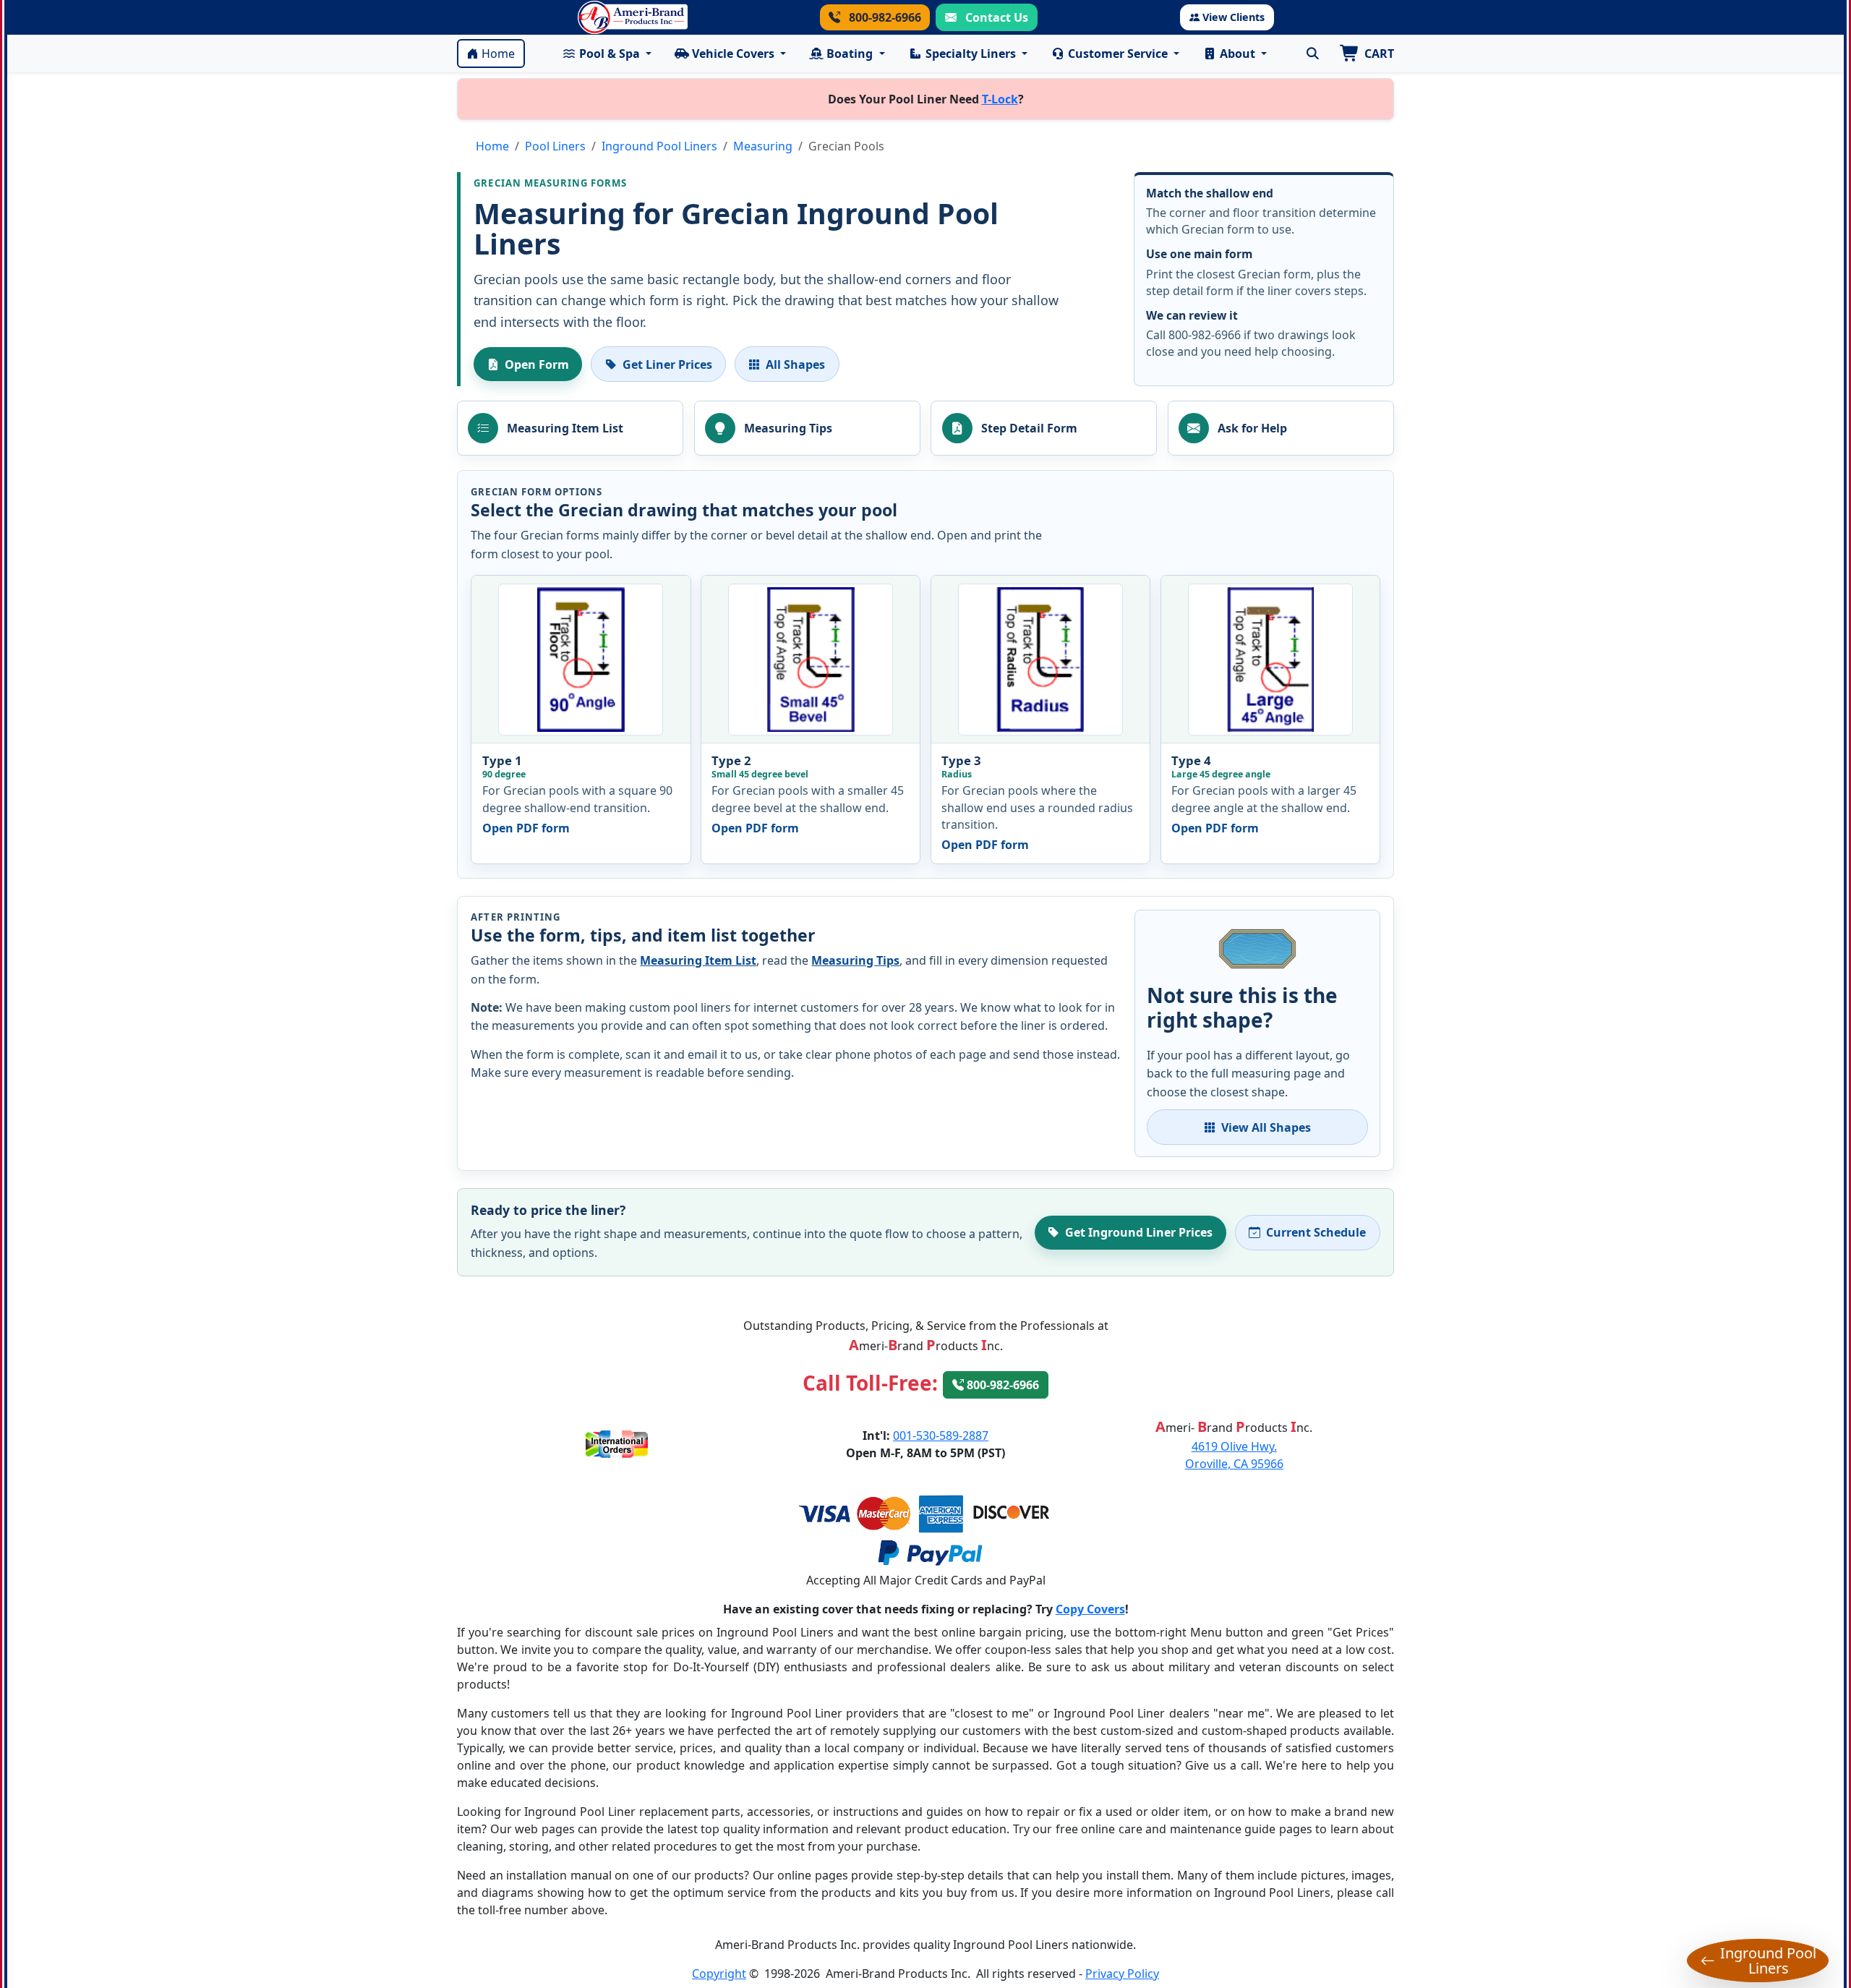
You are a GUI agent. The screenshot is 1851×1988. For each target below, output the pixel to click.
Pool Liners (555, 146)
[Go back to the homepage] (633, 17)
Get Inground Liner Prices (1139, 1232)
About (1237, 54)
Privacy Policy (1122, 1974)
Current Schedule (1316, 1232)
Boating (850, 54)
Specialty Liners (971, 54)
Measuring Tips (855, 960)
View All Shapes (1266, 1127)
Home (498, 54)
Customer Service (1118, 54)
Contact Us (995, 17)
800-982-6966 (884, 17)
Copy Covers (1090, 1609)
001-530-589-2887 (941, 1435)
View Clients (1234, 17)
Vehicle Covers (733, 54)
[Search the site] (1312, 54)
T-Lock (1000, 99)
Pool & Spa (610, 54)
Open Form (537, 364)
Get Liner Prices (667, 364)
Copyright (719, 1974)
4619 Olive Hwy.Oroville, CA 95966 (1234, 1455)
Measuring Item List (698, 960)
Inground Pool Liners (659, 146)
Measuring (763, 146)
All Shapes (795, 364)
